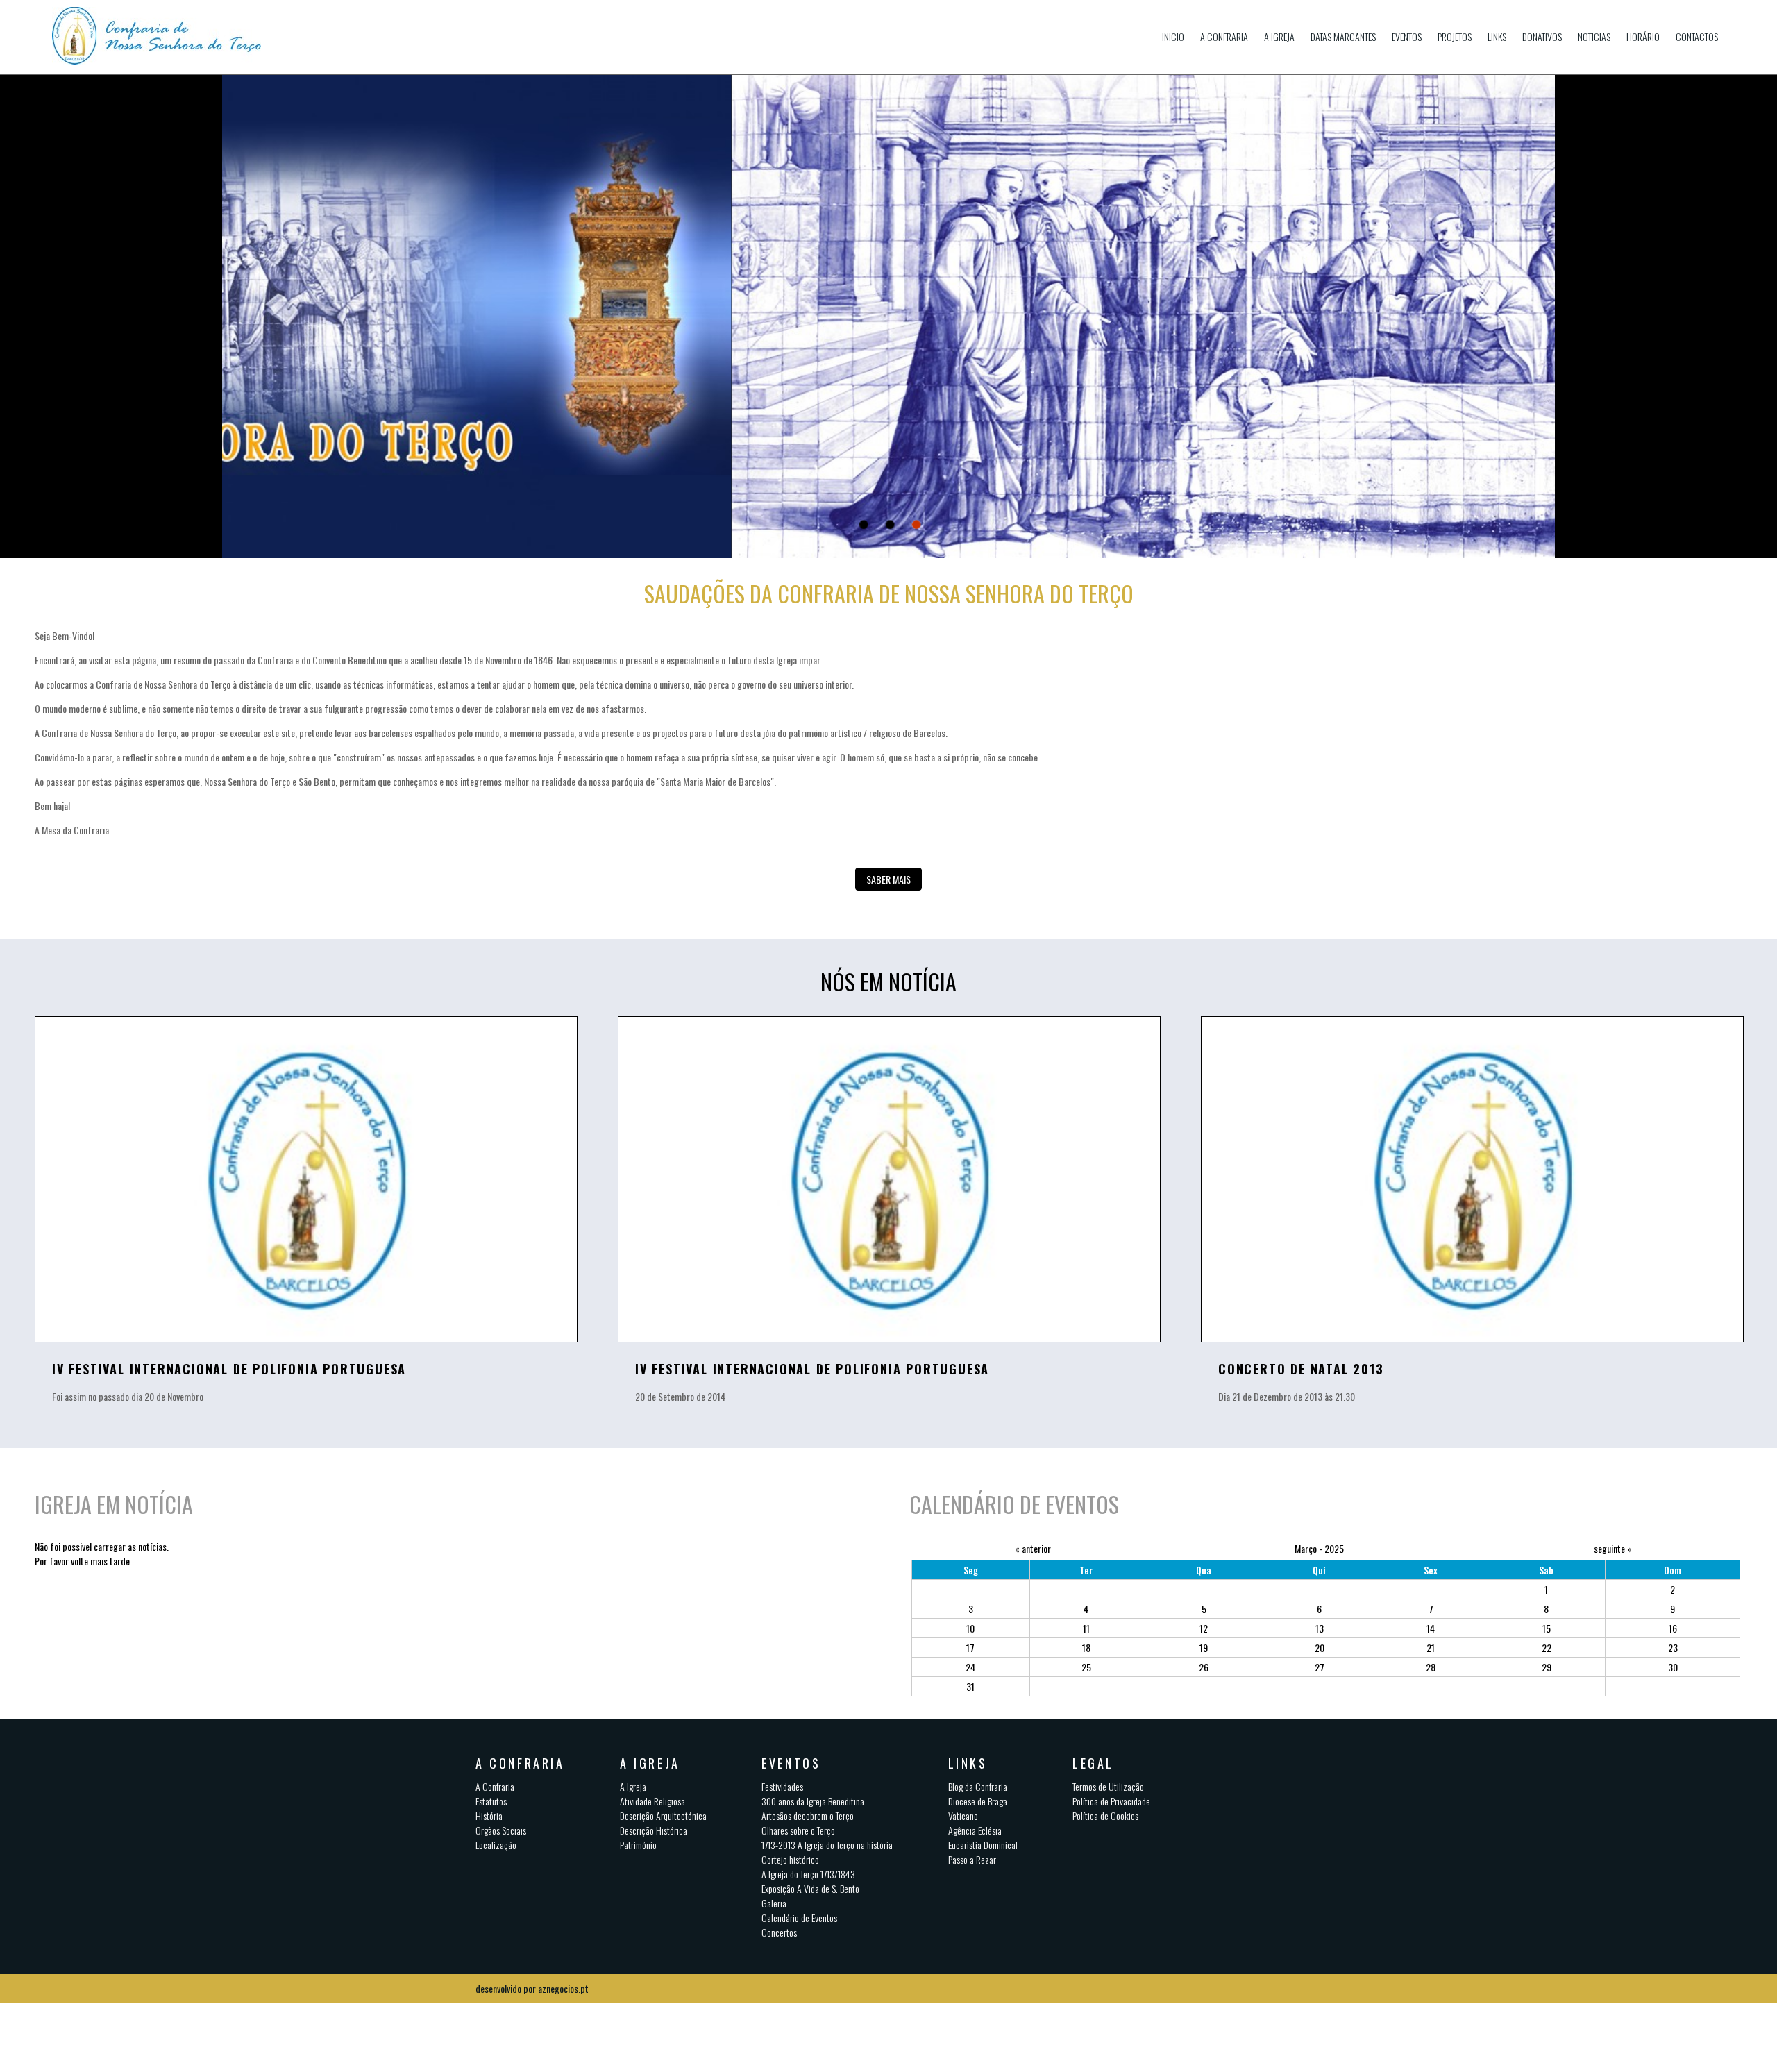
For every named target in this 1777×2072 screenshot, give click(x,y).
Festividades (782, 1786)
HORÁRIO (1643, 36)
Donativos (1542, 36)
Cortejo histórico (790, 1859)
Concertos (779, 1932)
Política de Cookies (1105, 1816)
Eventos (1407, 36)
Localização (496, 1845)
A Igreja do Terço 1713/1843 (808, 1874)
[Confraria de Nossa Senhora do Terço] (175, 37)
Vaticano (963, 1816)
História (489, 1816)
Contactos (1697, 36)
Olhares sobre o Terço (798, 1830)
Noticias (1594, 36)
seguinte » (1613, 1548)
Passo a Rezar (972, 1859)
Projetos (1455, 36)
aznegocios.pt (563, 1988)
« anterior (1033, 1548)
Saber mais (888, 879)
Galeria (774, 1903)
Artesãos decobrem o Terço (808, 1816)
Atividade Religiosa (652, 1801)
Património (638, 1845)
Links (1497, 36)
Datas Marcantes (1343, 36)
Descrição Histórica (654, 1830)
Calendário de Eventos (799, 1918)
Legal (1093, 1763)
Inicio (1173, 36)
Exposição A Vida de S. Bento (810, 1888)
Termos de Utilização (1108, 1786)
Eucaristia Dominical (983, 1845)
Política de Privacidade (1111, 1801)
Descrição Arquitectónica (663, 1816)
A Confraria (1224, 36)
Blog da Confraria (978, 1786)
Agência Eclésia (975, 1830)
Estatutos (491, 1801)
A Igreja (1279, 36)
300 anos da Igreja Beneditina (813, 1801)
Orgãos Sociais (501, 1830)
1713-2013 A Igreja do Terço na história (827, 1845)
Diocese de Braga (978, 1801)
